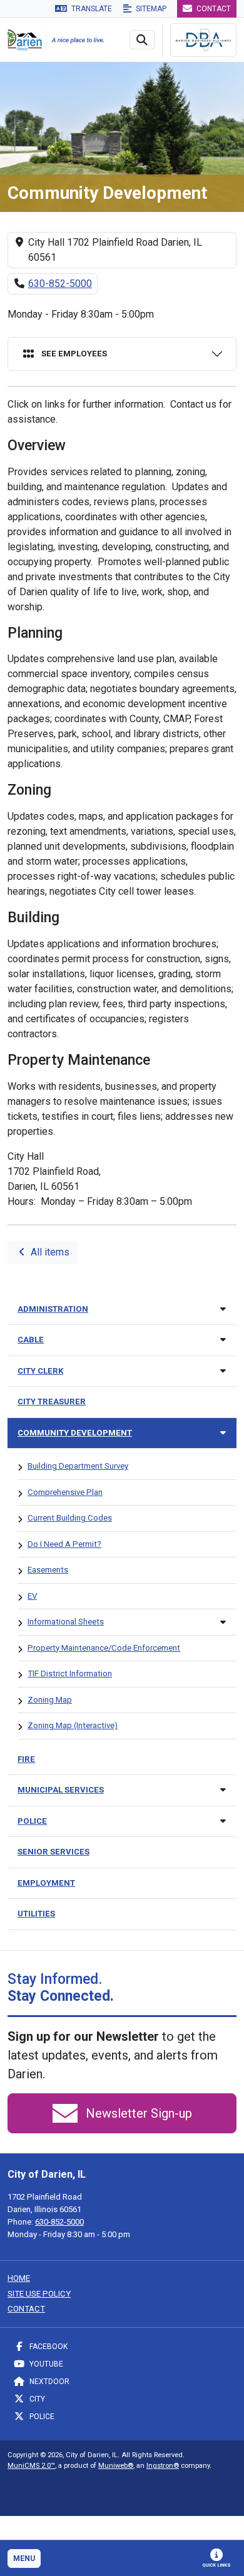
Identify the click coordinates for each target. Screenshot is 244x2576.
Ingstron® (163, 2466)
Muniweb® (116, 2466)
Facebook (48, 2347)
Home (19, 2278)
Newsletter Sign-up (137, 2113)
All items (49, 1252)
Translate (91, 9)
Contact (213, 9)
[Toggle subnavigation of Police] (223, 1821)
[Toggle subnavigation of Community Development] (223, 1433)
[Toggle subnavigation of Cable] (223, 1340)
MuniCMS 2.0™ (31, 2466)
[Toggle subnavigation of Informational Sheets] (223, 1622)
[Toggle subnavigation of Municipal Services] (223, 1790)
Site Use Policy (39, 2294)
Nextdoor (48, 2382)
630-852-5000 (60, 284)
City (36, 2399)
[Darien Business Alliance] (203, 40)
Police (41, 2417)
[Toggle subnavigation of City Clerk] (223, 1371)
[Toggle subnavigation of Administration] (223, 1309)
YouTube (45, 2364)
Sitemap (150, 9)
